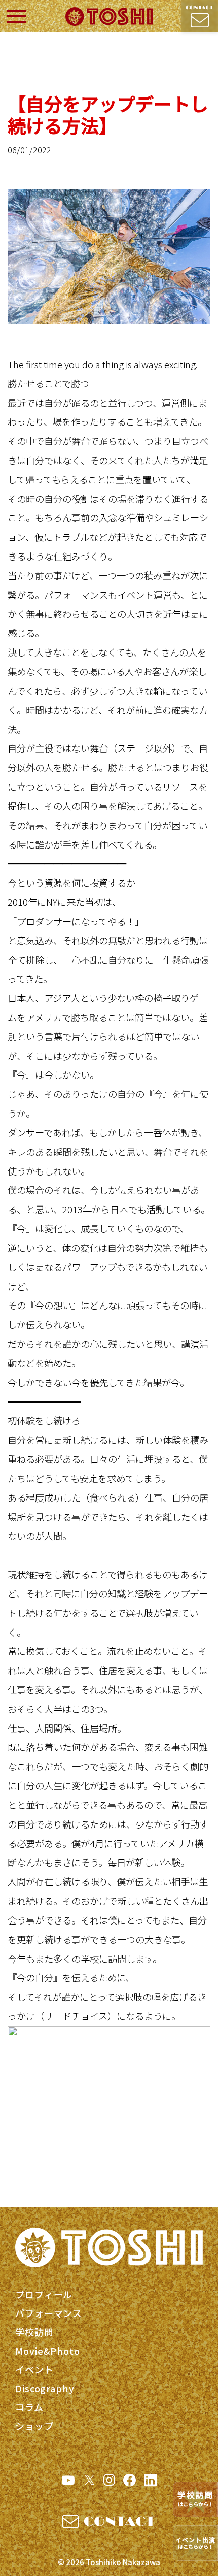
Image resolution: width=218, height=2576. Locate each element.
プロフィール (44, 2294)
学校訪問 (34, 2332)
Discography (45, 2388)
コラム (29, 2407)
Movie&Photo (48, 2351)
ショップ (34, 2426)
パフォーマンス (49, 2313)
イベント (34, 2369)
